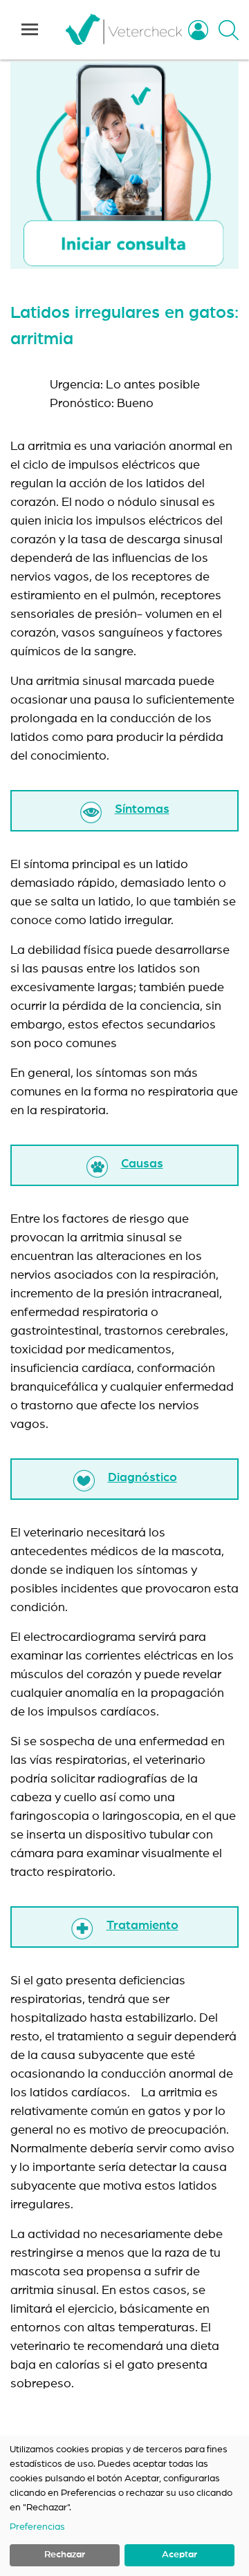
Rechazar (65, 2555)
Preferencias (37, 2527)
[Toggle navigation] (30, 30)
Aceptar (179, 2555)
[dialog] (124, 2506)
